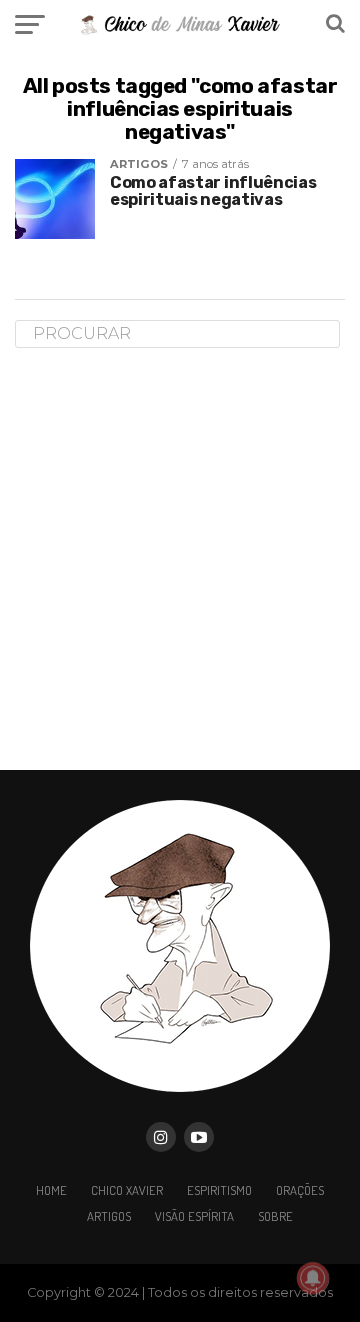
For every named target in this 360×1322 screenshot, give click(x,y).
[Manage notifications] (313, 1278)
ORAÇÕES (300, 1190)
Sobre (275, 1216)
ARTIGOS (109, 1216)
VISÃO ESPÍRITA (194, 1216)
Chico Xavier (127, 1190)
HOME (51, 1190)
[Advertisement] (180, 558)
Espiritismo (219, 1190)
